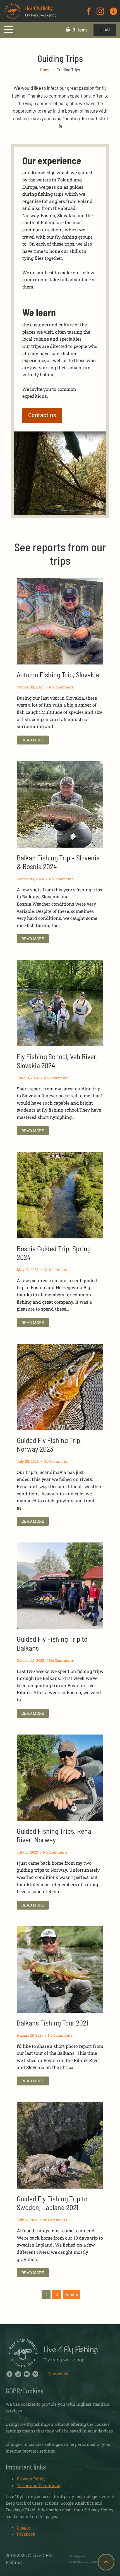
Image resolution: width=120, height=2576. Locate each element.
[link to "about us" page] (113, 11)
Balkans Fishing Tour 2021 (52, 2023)
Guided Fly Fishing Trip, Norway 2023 (49, 1444)
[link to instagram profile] (100, 11)
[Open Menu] (9, 30)
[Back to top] (106, 2562)
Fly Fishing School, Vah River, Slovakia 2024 (57, 1061)
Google (23, 2527)
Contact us (58, 2374)
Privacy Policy (31, 2479)
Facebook (26, 2534)
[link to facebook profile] (89, 11)
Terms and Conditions (38, 2485)
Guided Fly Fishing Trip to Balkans (52, 1643)
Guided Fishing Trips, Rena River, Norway (54, 1835)
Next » (71, 2294)
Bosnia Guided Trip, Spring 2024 (54, 1253)
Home (45, 70)
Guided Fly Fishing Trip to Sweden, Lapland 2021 (52, 2203)
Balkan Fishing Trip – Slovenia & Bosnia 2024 (58, 862)
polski (105, 30)
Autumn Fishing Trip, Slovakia (58, 674)
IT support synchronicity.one (84, 2559)
